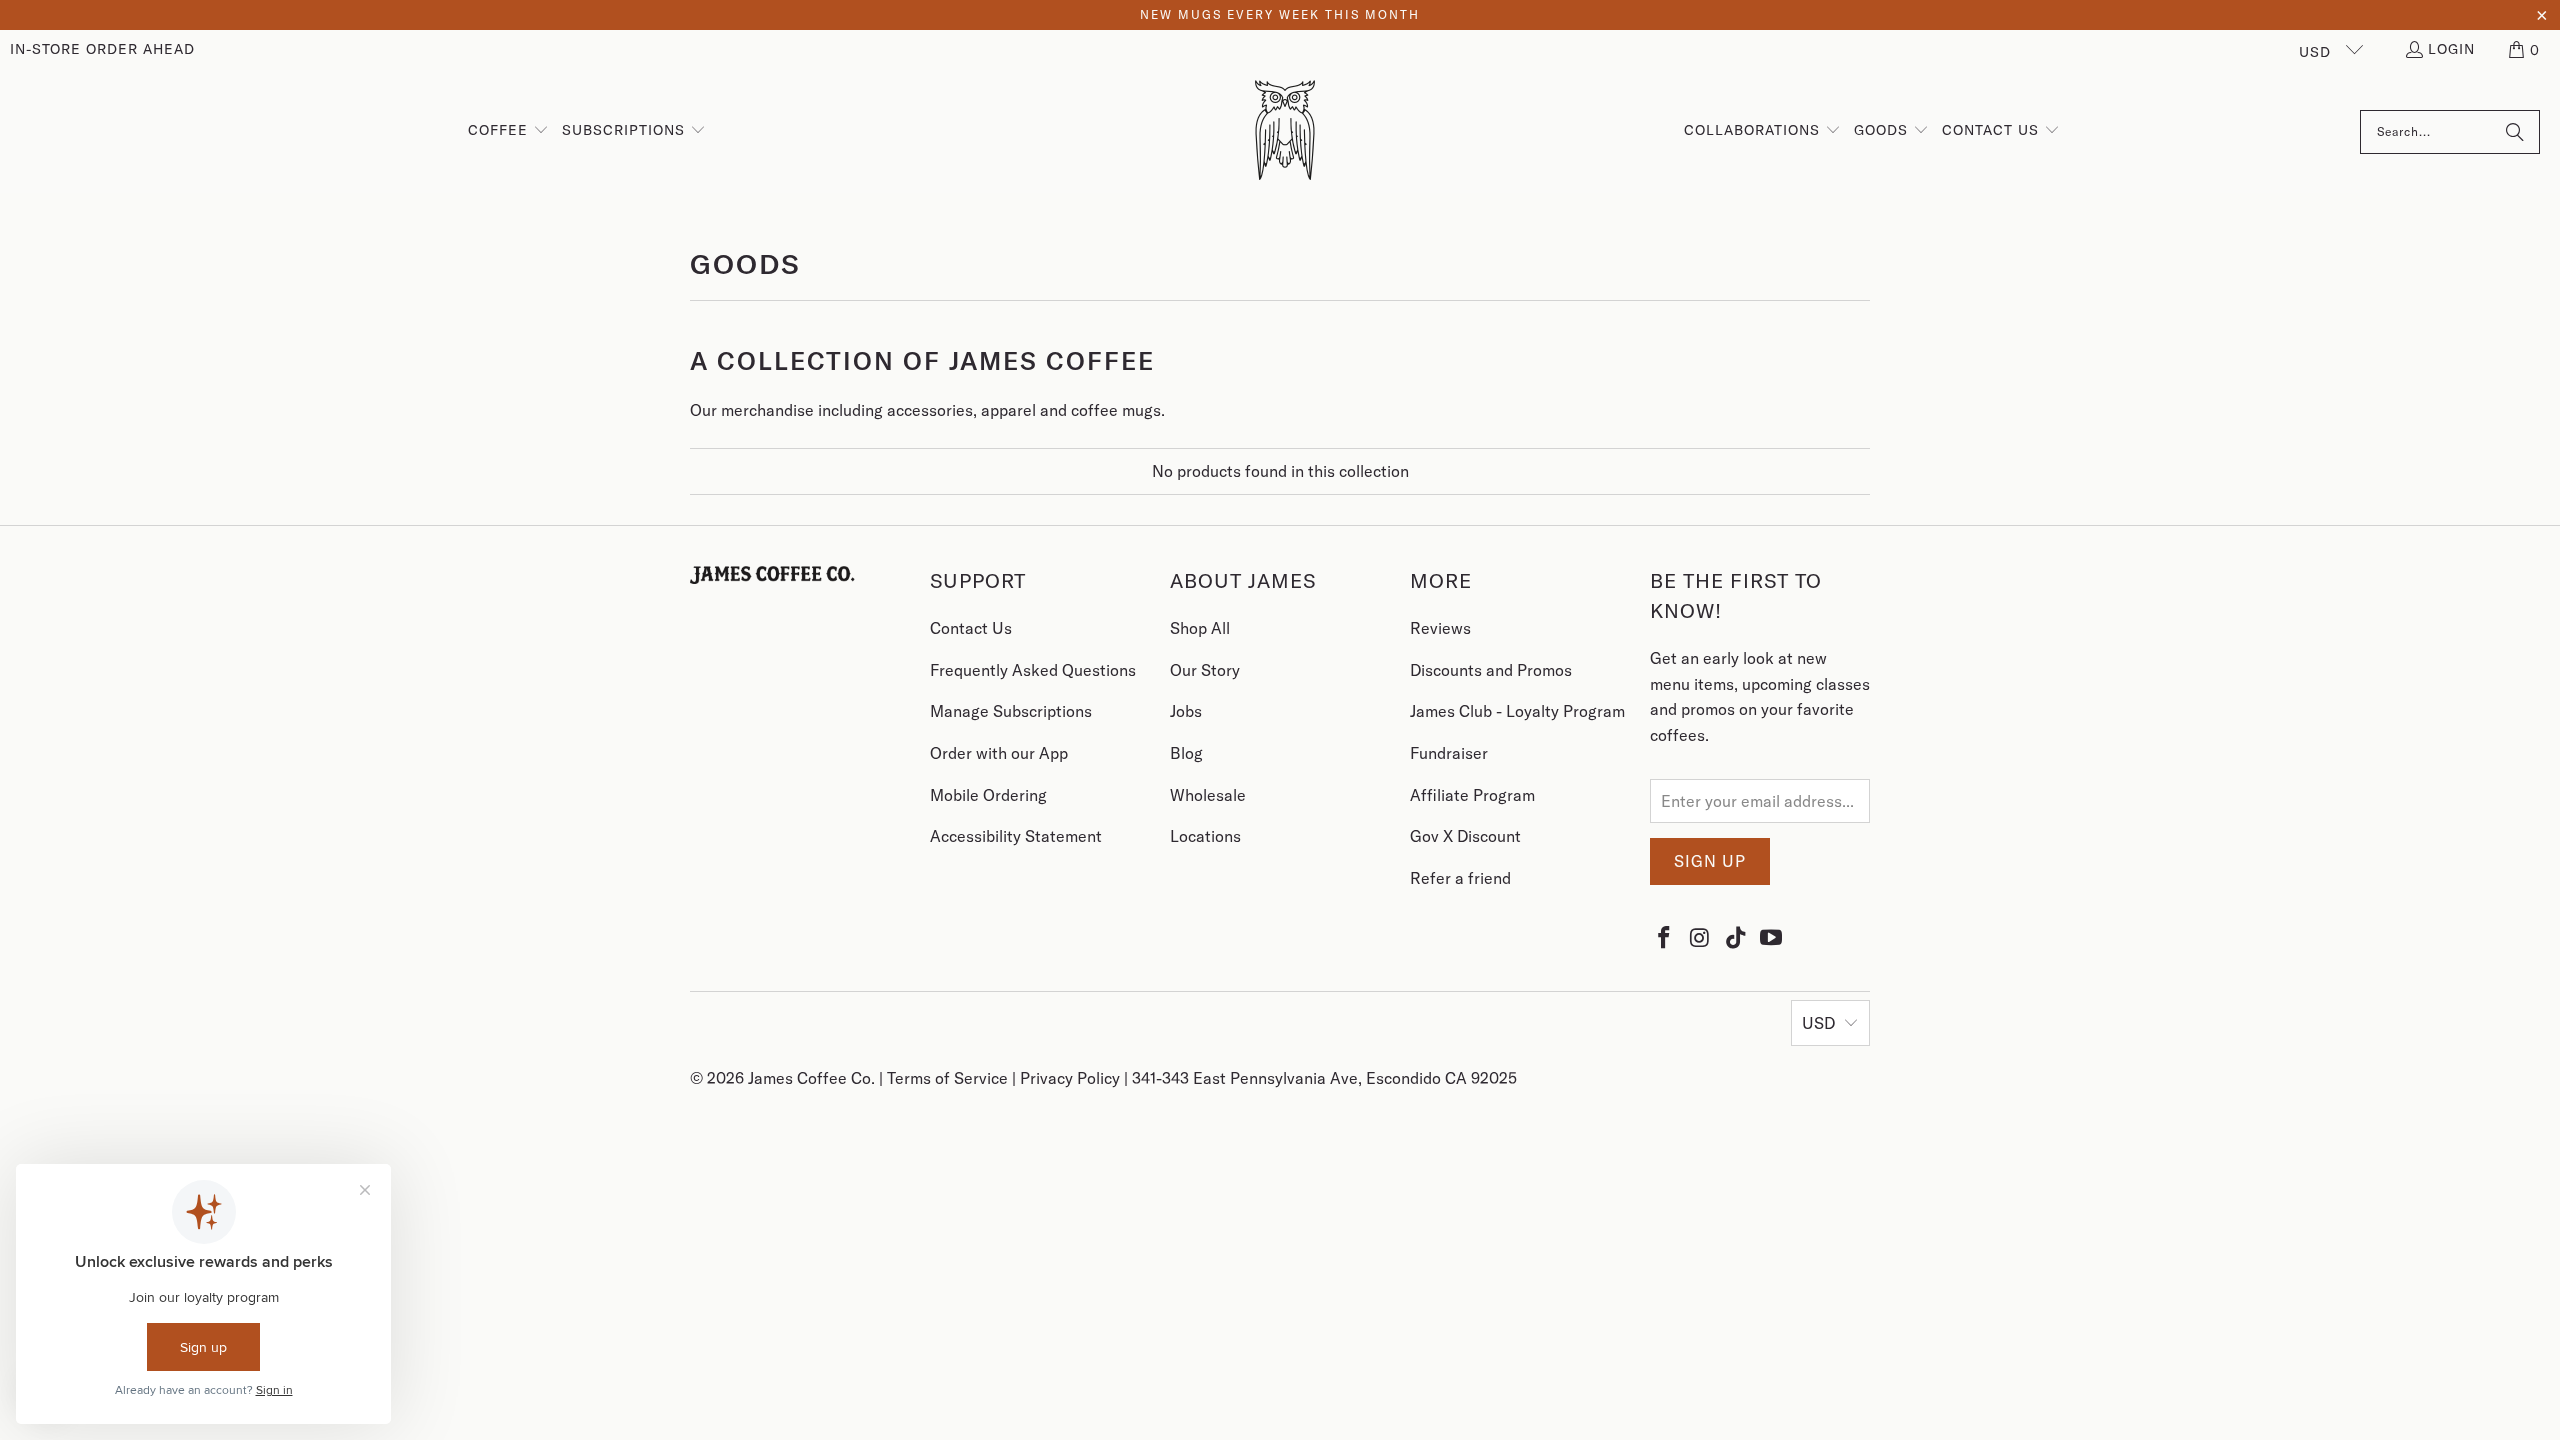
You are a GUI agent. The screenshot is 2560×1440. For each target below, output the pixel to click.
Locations (1205, 836)
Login (2451, 49)
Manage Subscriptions (1011, 711)
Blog (1186, 753)
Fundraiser (1449, 753)
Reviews (1440, 628)
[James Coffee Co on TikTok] (1736, 937)
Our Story (1205, 670)
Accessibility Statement (1016, 836)
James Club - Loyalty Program (1517, 711)
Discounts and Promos (1491, 670)
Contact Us (971, 628)
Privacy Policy (1072, 1078)
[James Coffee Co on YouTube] (1772, 937)
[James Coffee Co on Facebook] (1665, 937)
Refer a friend (1460, 878)
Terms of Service (949, 1078)
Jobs (1186, 711)
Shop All (1200, 628)
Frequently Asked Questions (1033, 670)
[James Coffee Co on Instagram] (1701, 937)
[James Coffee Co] (1285, 131)
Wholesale (1208, 795)
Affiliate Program (1472, 795)
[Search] (2515, 132)
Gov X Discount (1465, 836)
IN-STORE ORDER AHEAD (102, 49)
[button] (2525, 50)
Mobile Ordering (988, 795)
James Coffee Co (809, 1078)
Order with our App (999, 753)
